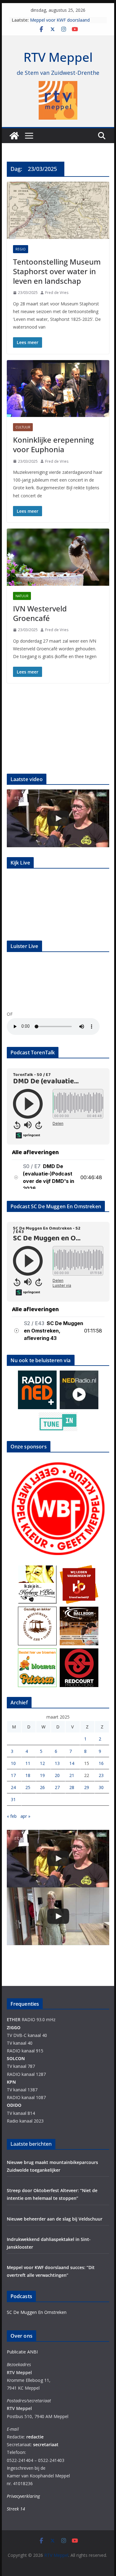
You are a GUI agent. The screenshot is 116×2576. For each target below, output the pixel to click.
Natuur (22, 596)
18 (28, 1775)
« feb (12, 1816)
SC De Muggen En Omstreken (37, 2312)
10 (13, 1763)
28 (72, 1787)
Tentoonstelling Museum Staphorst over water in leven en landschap (57, 271)
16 (101, 1763)
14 (72, 1763)
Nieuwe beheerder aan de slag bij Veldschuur (55, 2219)
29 (87, 1787)
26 (42, 1787)
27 (57, 1787)
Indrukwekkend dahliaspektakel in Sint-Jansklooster (63, 23)
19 (42, 1775)
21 (72, 1775)
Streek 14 (16, 2509)
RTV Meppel (58, 57)
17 (13, 1775)
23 (101, 1775)
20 (57, 1775)
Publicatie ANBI (22, 2352)
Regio (21, 249)
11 (28, 1763)
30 (101, 1787)
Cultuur (23, 427)
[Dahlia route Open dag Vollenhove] (58, 818)
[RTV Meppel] (14, 136)
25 (28, 1787)
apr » (25, 1816)
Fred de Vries (57, 293)
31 (13, 1799)
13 (57, 1763)
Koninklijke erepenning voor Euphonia (53, 444)
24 (13, 1787)
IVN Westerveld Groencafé (40, 613)
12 (42, 1763)
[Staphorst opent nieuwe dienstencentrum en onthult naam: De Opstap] (58, 1916)
